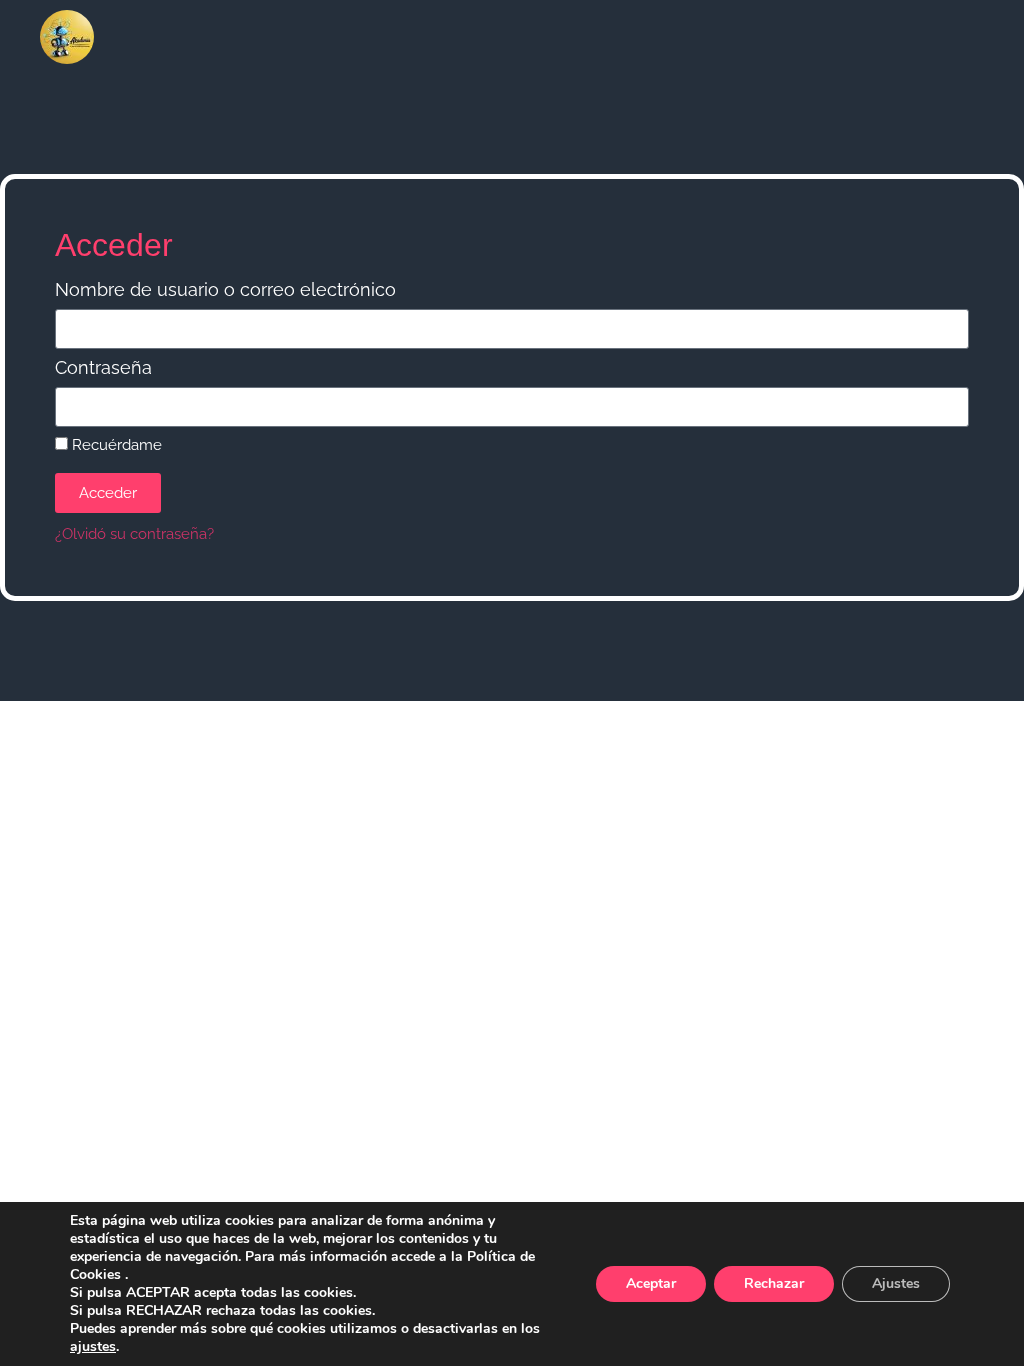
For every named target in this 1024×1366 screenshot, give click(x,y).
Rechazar (774, 1283)
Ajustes (896, 1283)
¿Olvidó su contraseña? (134, 534)
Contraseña (103, 368)
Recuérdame (115, 445)
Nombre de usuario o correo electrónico (225, 290)
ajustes (93, 1347)
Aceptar (651, 1283)
